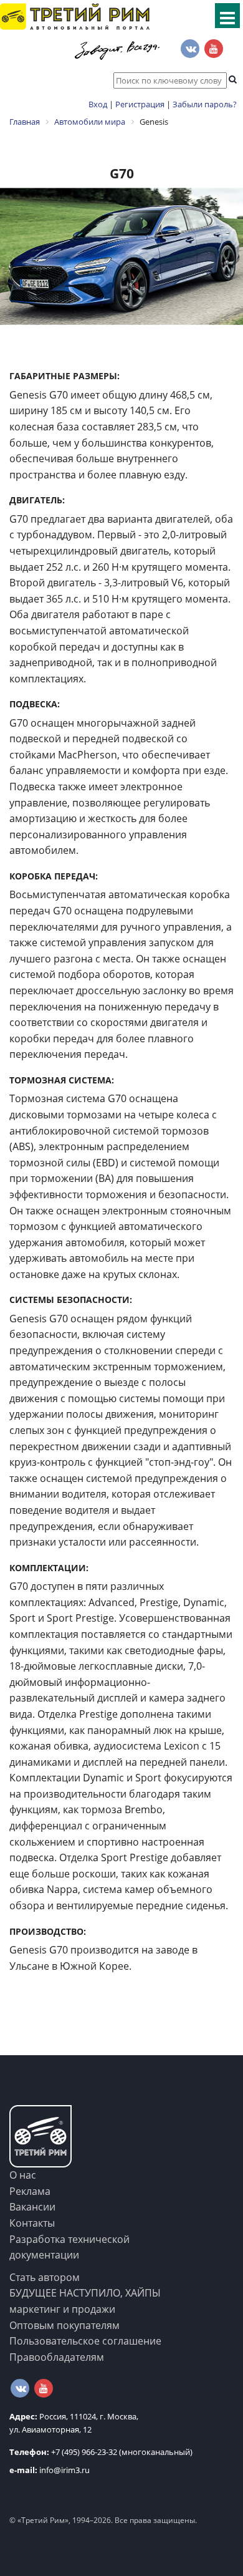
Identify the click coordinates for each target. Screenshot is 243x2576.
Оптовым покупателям (64, 2325)
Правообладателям (57, 2357)
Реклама (30, 2191)
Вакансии (32, 2207)
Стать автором (45, 2277)
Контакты (32, 2223)
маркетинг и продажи (62, 2309)
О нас (23, 2175)
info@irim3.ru (50, 2470)
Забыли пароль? (205, 104)
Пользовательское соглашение (85, 2341)
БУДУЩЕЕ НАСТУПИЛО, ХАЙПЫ (85, 2293)
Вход (98, 104)
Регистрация (140, 104)
